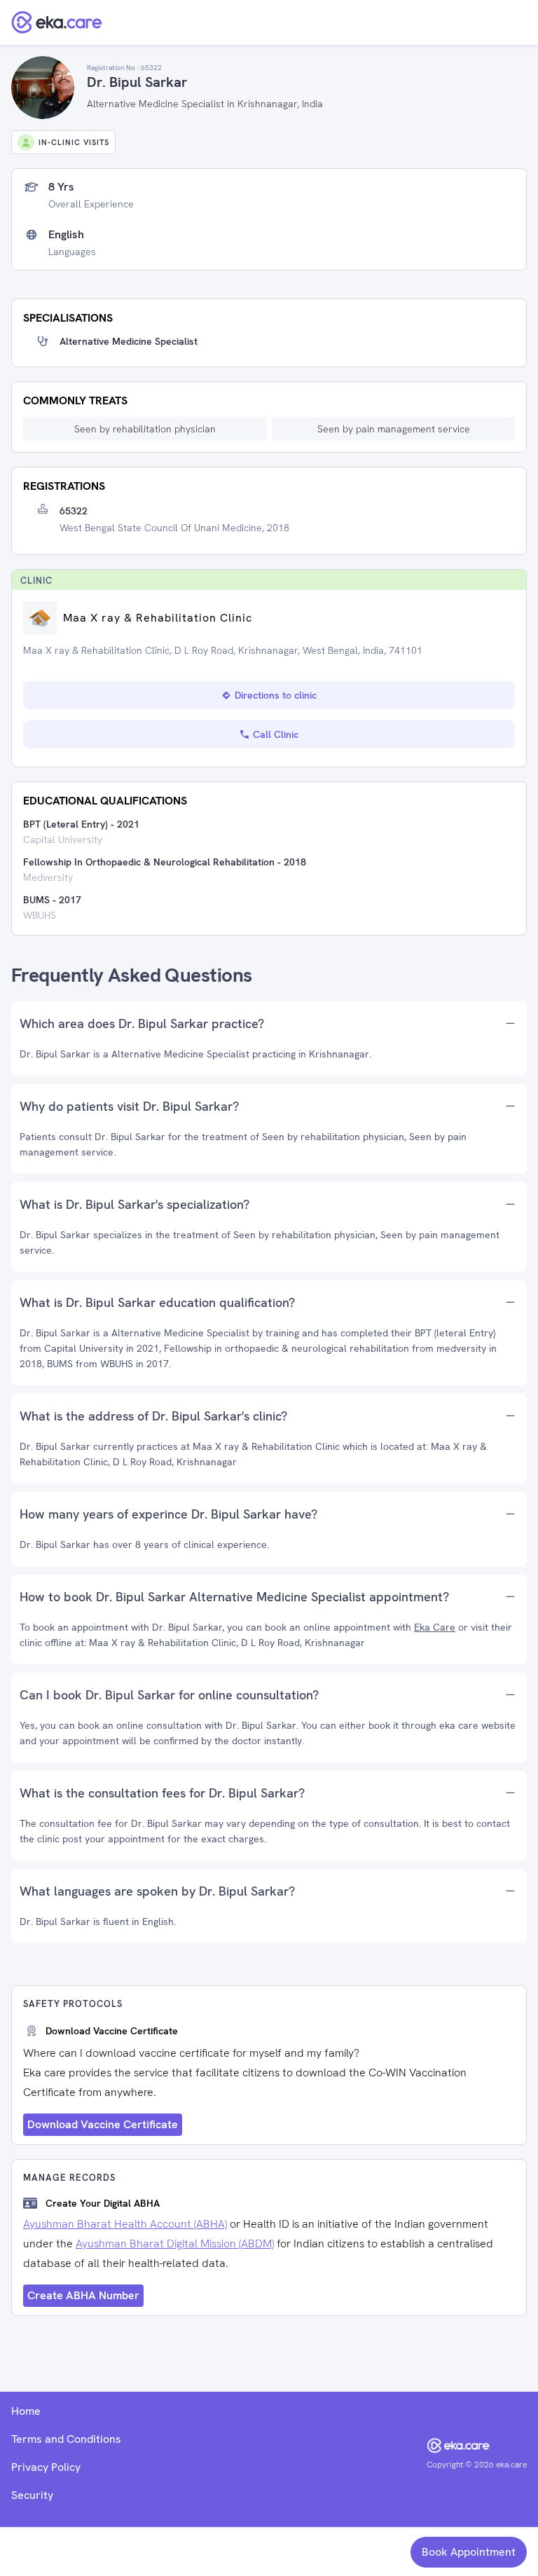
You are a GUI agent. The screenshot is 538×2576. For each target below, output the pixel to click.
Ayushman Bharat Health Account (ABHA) (125, 2224)
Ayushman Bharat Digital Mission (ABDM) (175, 2243)
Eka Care (435, 1627)
